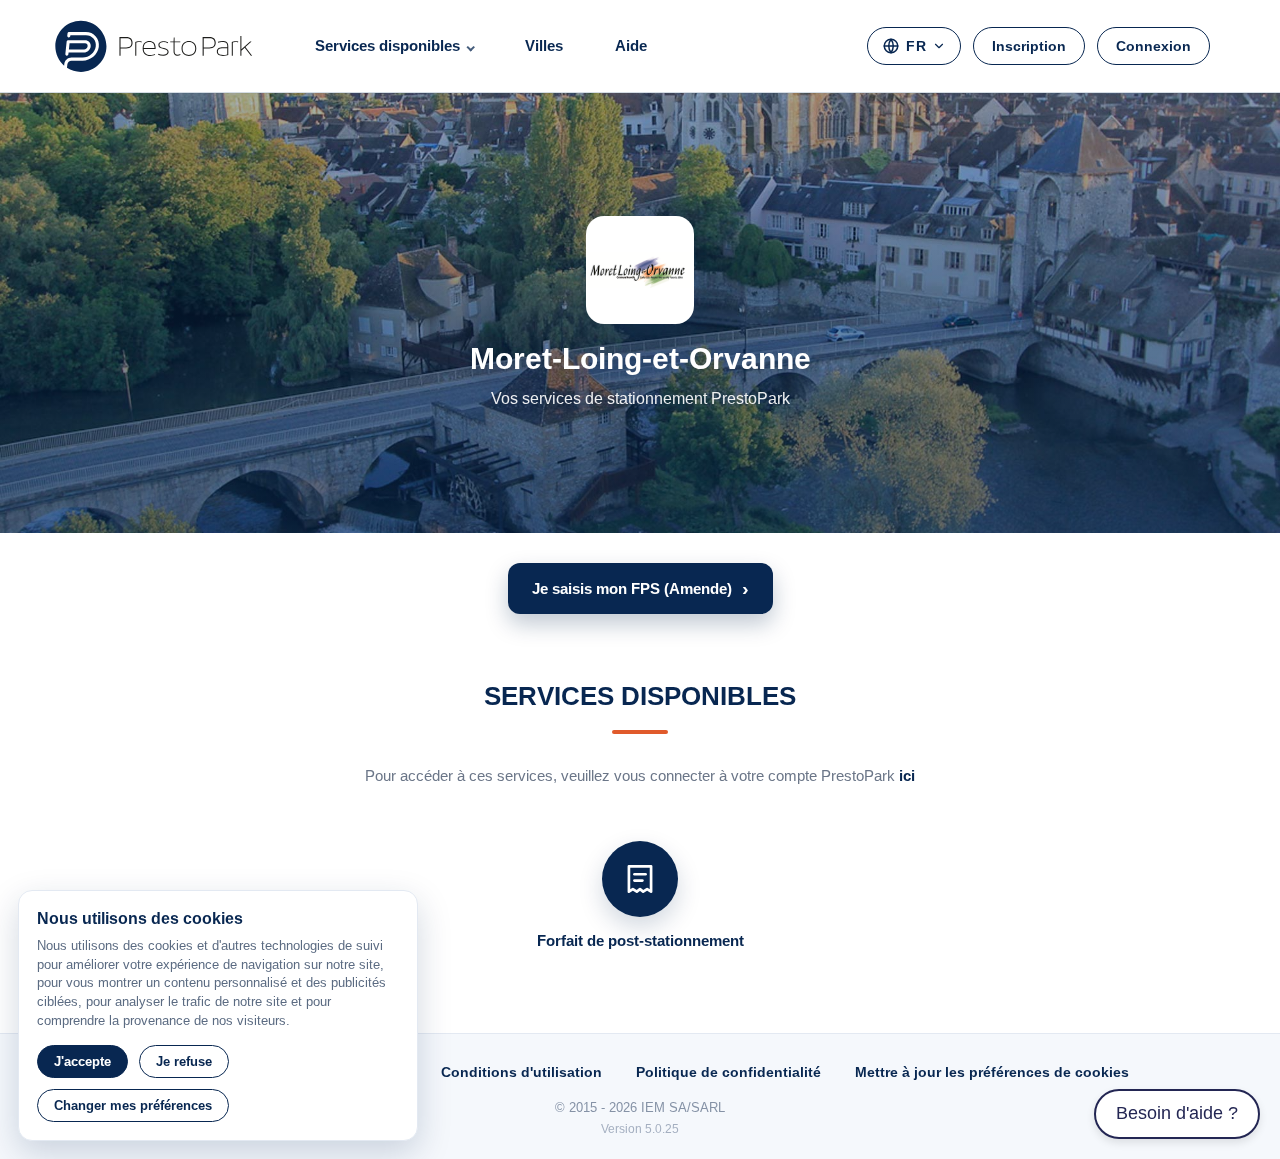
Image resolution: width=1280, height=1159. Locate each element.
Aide (631, 45)
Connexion (1153, 46)
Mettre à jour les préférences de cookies (992, 1072)
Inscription (1029, 46)
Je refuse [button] (184, 1061)
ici (907, 775)
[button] (640, 588)
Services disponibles (387, 45)
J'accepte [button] (82, 1061)
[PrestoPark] (154, 46)
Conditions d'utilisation (521, 1072)
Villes (544, 45)
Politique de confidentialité (728, 1072)
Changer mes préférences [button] (133, 1105)
